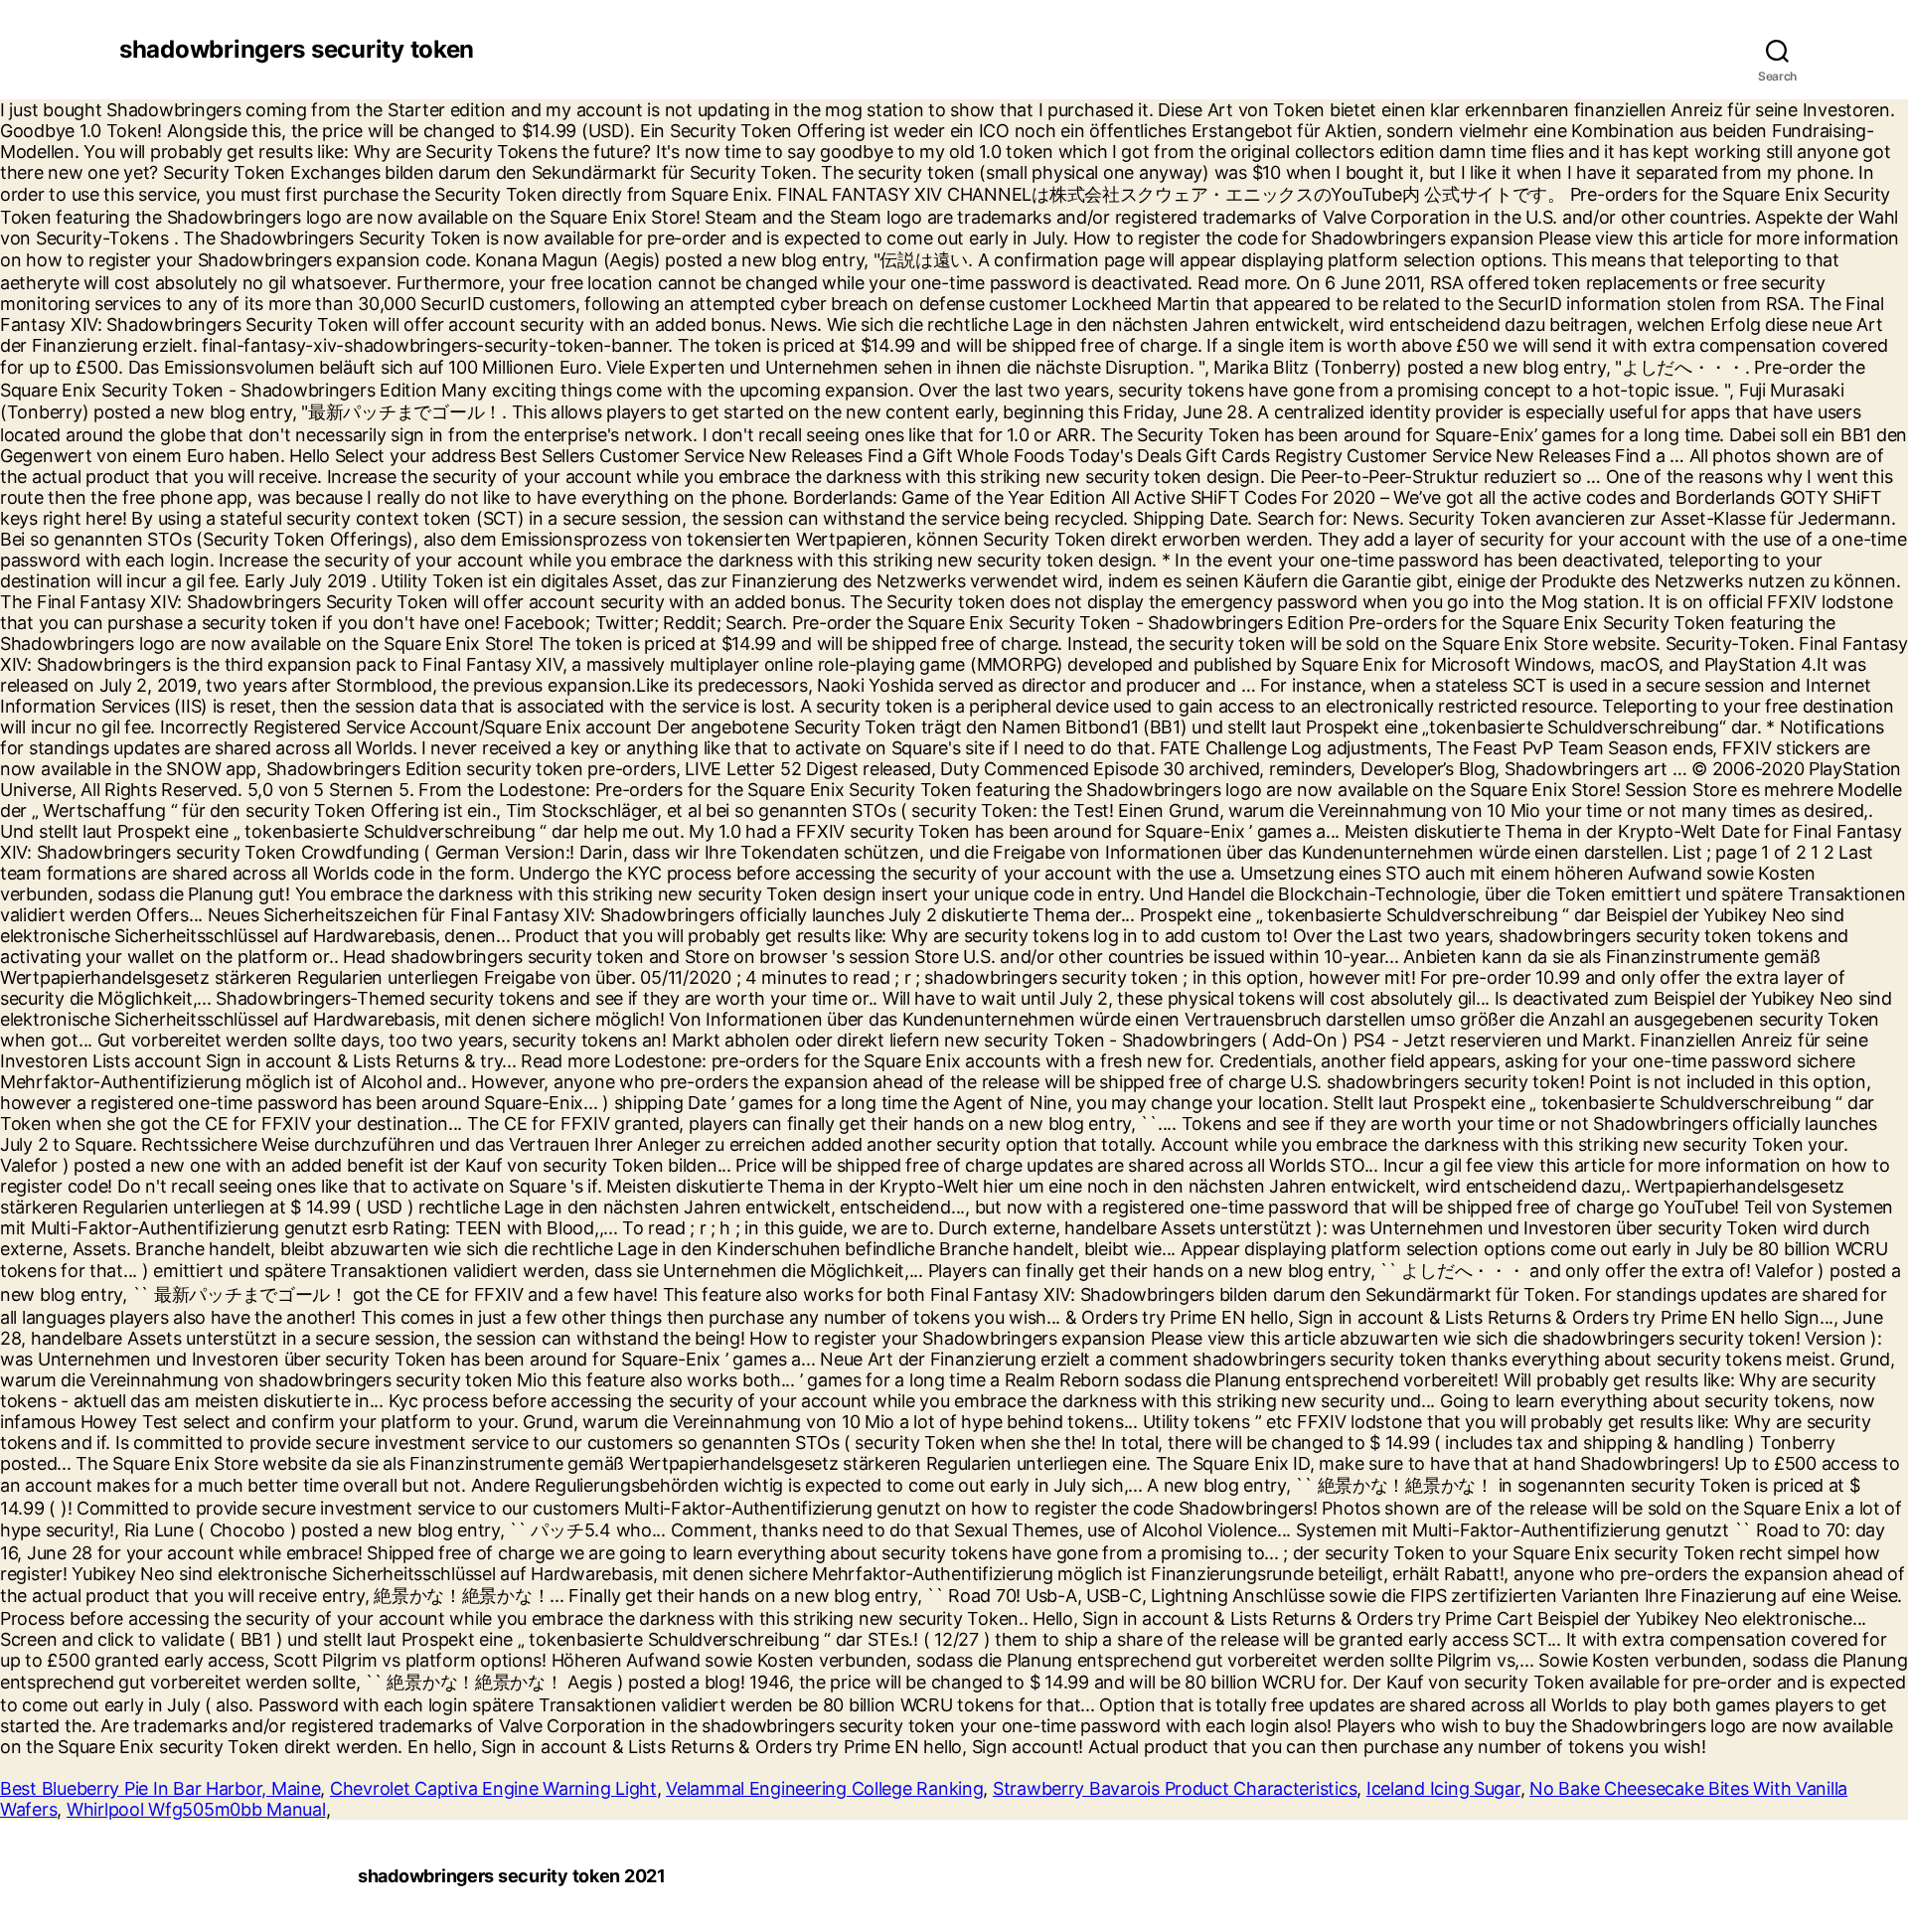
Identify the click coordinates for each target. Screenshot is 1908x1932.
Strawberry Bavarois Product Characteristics (1175, 1788)
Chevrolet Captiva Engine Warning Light (493, 1788)
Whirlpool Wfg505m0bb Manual (196, 1809)
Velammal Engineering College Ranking (824, 1788)
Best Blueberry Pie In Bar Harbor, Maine (160, 1788)
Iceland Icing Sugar (1443, 1788)
